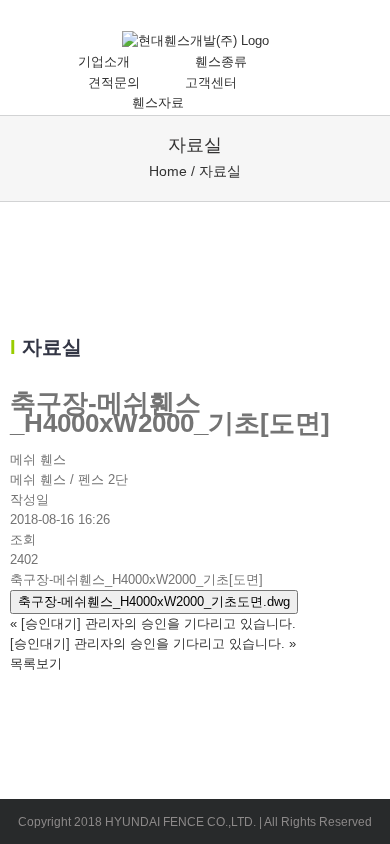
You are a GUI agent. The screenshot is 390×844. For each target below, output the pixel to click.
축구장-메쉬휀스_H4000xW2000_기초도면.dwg (154, 601)
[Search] (254, 103)
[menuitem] (114, 62)
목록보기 (36, 663)
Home (168, 171)
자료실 (220, 171)
